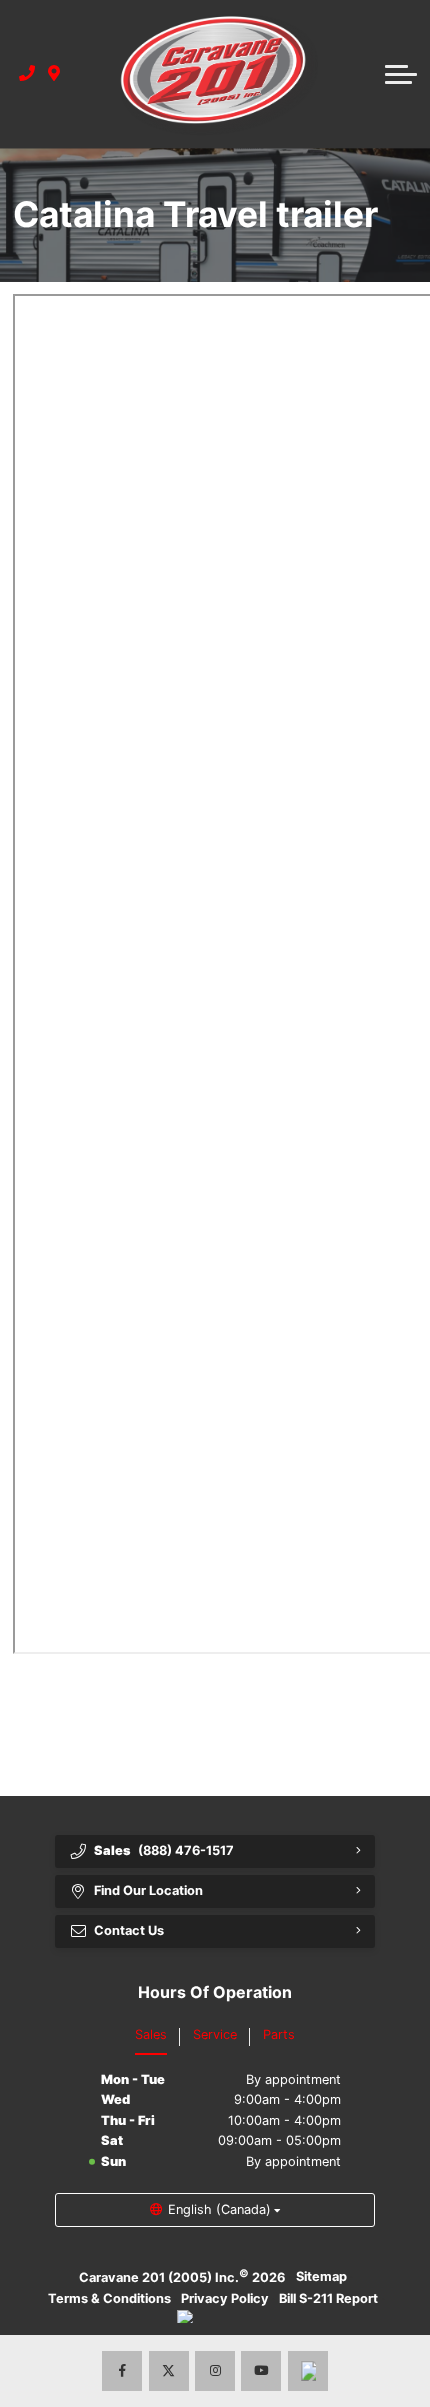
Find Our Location (148, 1890)
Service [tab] (215, 2034)
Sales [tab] (151, 2034)
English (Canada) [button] (219, 2209)
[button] (401, 74)
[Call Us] (27, 74)
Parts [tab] (279, 2034)
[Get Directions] (54, 74)
